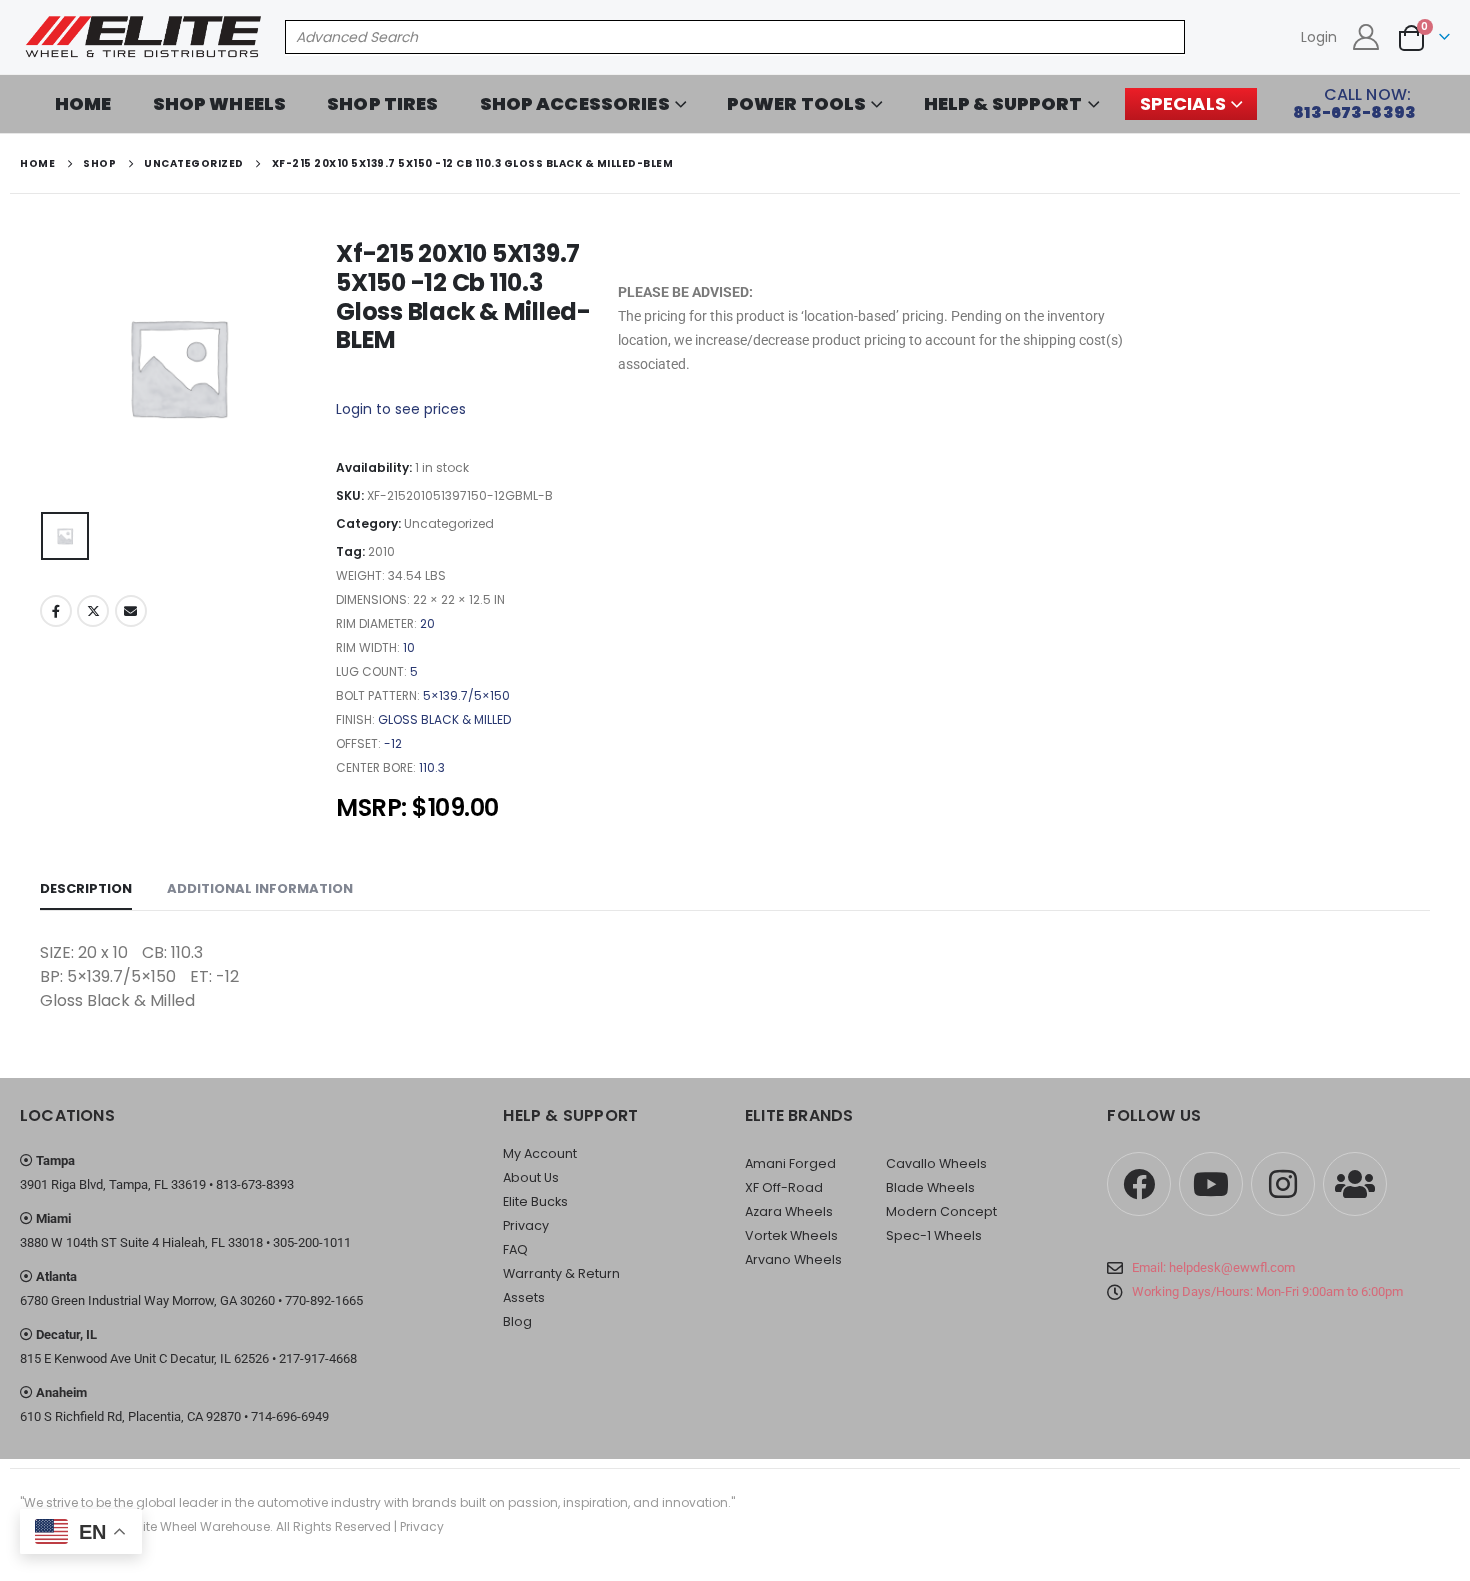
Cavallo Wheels (936, 1163)
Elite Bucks (535, 1201)
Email (131, 611)
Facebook (56, 611)
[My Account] (1366, 37)
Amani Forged (790, 1163)
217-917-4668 (318, 1358)
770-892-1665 (324, 1300)
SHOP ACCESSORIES (575, 103)
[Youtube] (1211, 1184)
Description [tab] (86, 888)
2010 (381, 551)
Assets (524, 1297)
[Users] (1355, 1184)
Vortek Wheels (791, 1235)
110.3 (432, 767)
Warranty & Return (561, 1273)
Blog (517, 1321)
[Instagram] (1283, 1184)
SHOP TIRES (382, 103)
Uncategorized (449, 523)
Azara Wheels (789, 1211)
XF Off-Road (784, 1187)
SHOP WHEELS (220, 103)
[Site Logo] (145, 37)
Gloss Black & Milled (444, 719)
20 (427, 623)
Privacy (526, 1225)
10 (409, 647)
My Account (540, 1153)
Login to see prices (401, 409)
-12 (393, 743)
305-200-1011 (312, 1242)
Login (1319, 37)
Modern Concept (941, 1211)
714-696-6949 (290, 1416)
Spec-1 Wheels (934, 1235)
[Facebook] (1139, 1184)
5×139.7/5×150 (466, 695)
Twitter (93, 611)
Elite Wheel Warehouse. (203, 1526)
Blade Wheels (930, 1187)
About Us (531, 1177)
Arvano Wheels (793, 1259)
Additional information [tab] (260, 888)
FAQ (515, 1249)
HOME (83, 103)
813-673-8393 (255, 1184)
